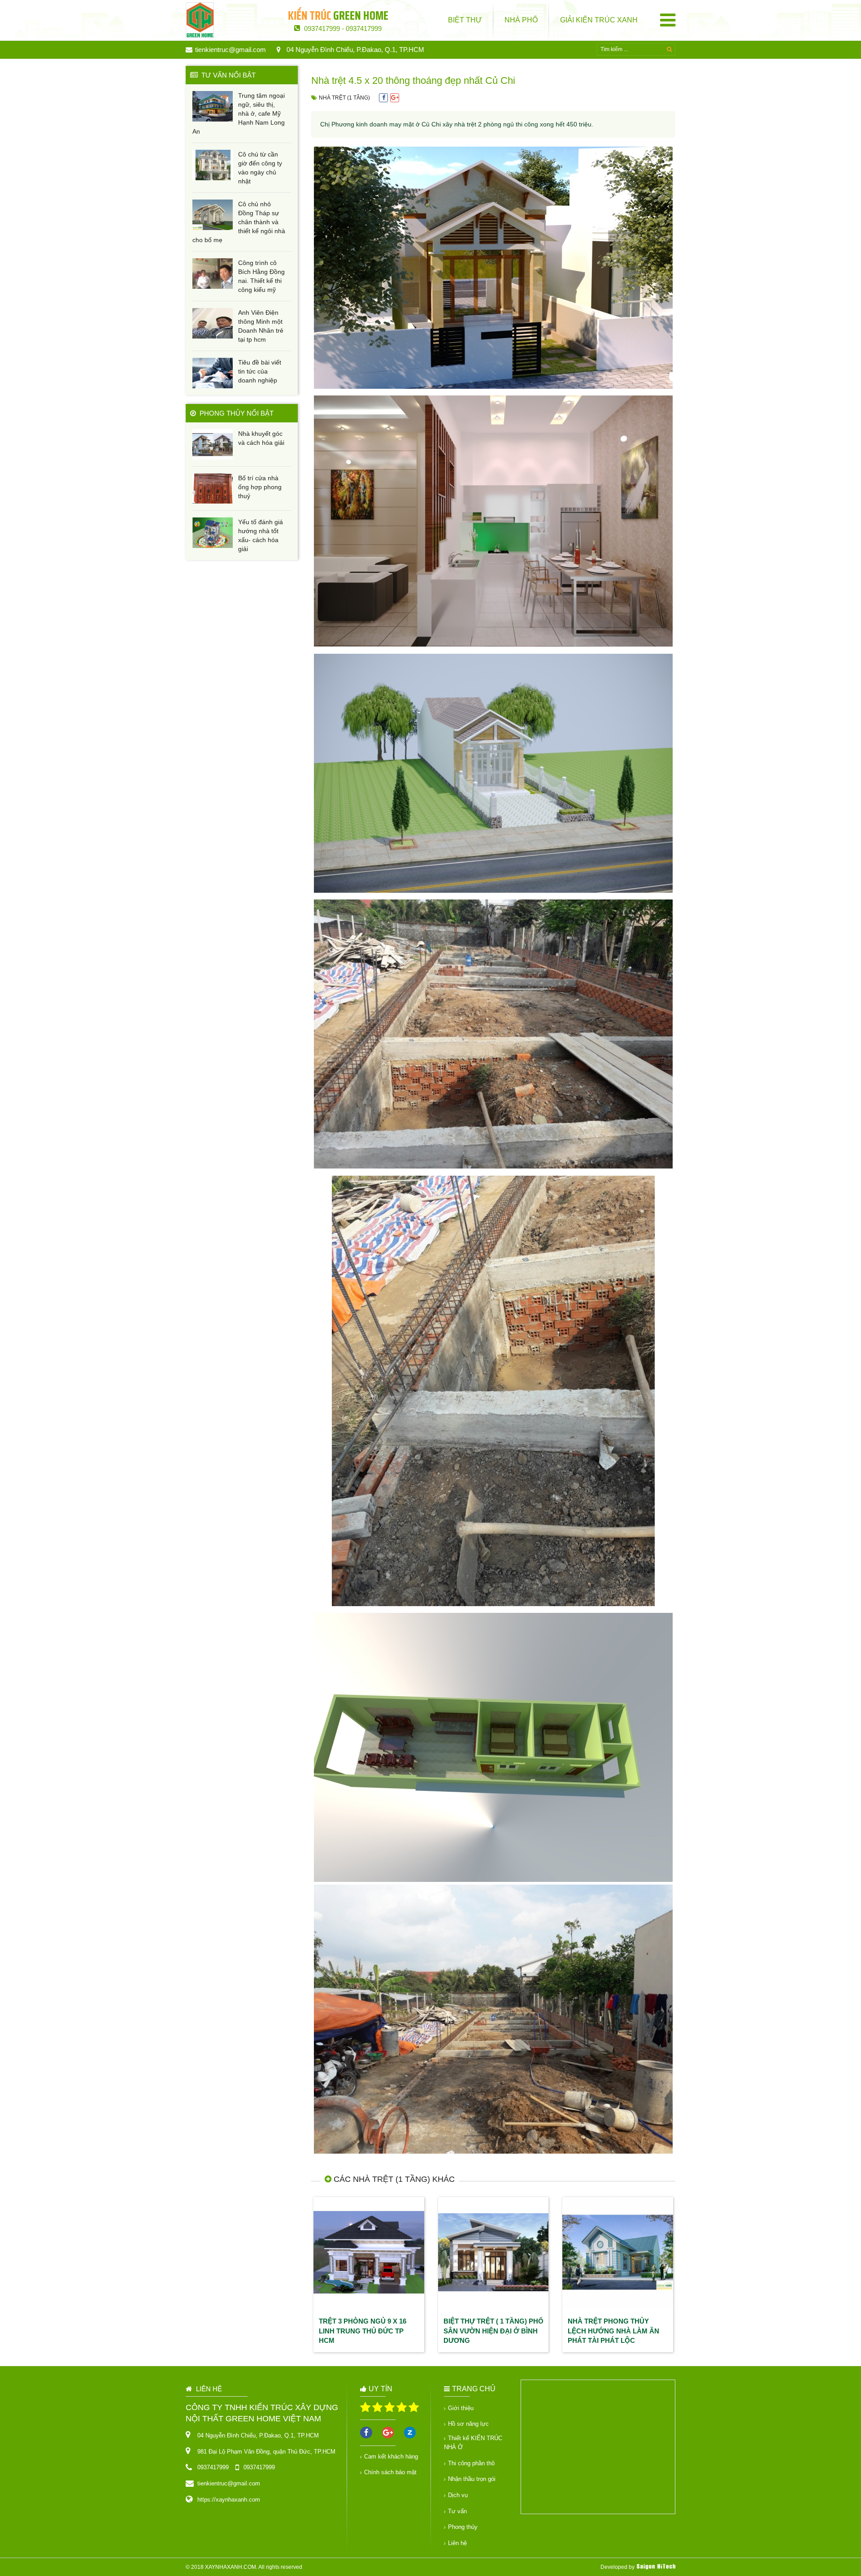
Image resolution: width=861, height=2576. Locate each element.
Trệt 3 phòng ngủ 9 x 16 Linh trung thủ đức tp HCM (363, 2331)
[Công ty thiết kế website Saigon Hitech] (656, 2567)
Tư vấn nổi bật (227, 75)
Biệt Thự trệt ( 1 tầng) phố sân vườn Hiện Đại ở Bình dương (494, 2331)
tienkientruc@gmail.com (230, 50)
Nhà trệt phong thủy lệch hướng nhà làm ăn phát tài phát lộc (613, 2331)
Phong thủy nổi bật (235, 413)
